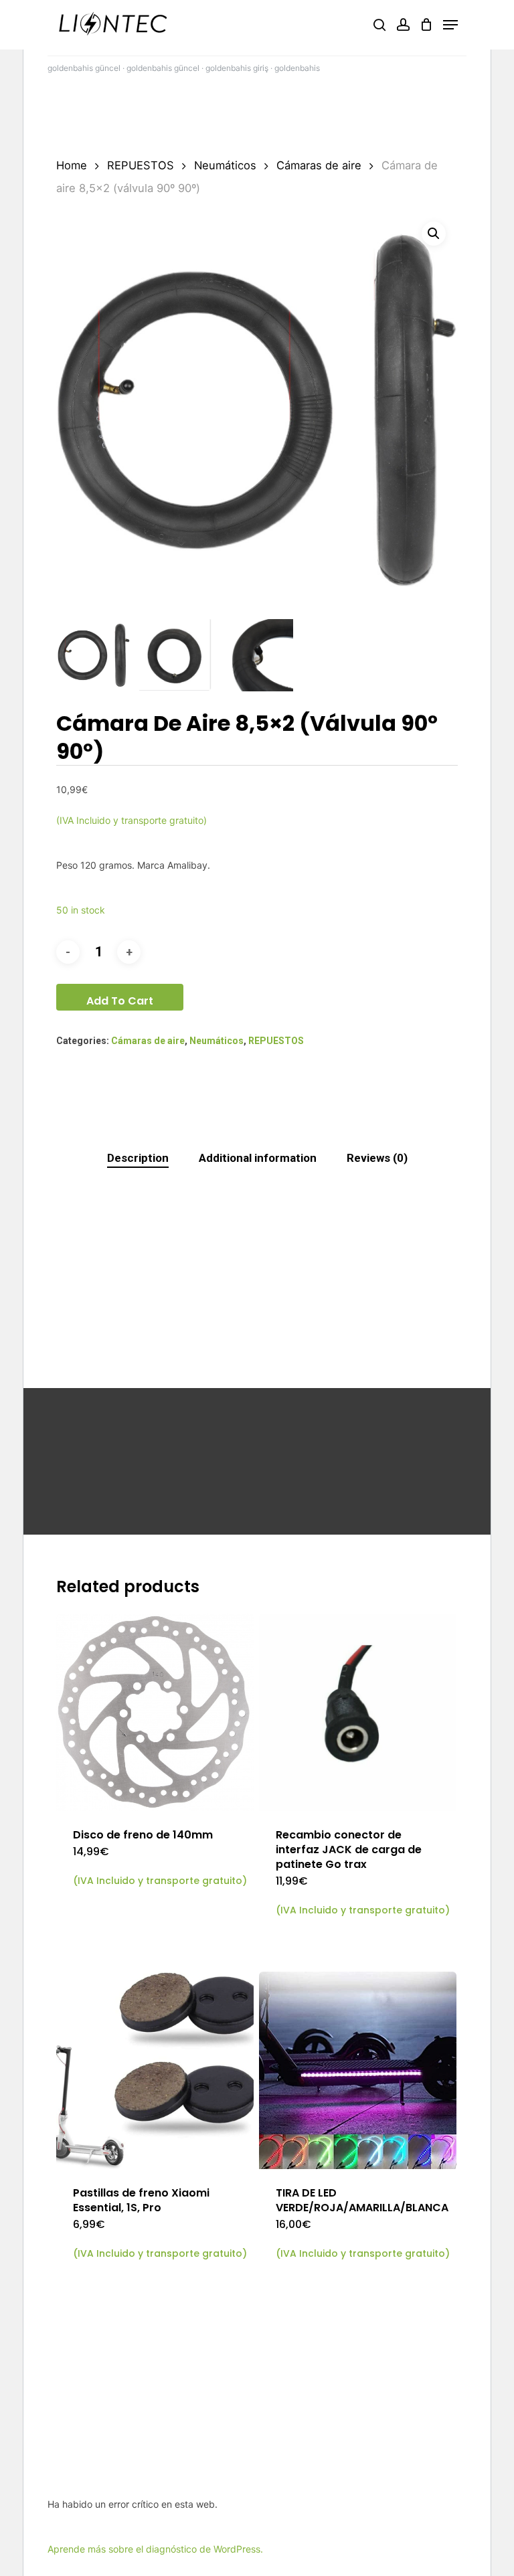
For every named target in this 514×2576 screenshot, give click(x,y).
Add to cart (120, 1001)
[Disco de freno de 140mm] (155, 1712)
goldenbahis (297, 68)
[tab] (138, 1158)
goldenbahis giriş (237, 68)
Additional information (258, 1158)
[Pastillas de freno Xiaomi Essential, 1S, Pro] (155, 2070)
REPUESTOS (141, 165)
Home (72, 165)
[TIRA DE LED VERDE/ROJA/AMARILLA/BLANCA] (358, 2070)
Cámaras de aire (319, 165)
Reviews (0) (377, 1158)
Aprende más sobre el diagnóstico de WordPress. (155, 2549)
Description (138, 1158)
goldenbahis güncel (84, 68)
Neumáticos (225, 165)
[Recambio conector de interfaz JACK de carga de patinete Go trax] (358, 1712)
